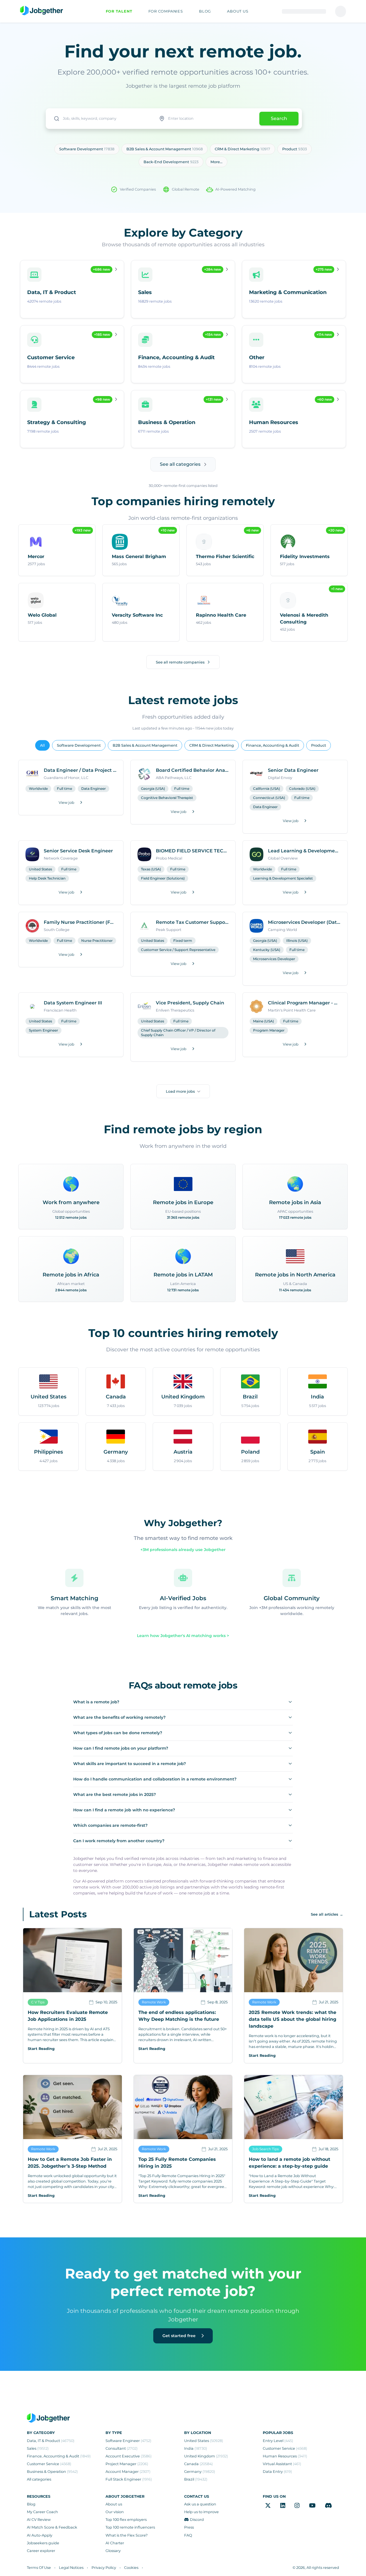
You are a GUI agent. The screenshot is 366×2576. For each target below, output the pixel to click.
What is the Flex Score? (127, 2535)
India (196, 2448)
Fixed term (183, 941)
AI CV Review (39, 2520)
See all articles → (327, 1914)
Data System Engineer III (73, 1003)
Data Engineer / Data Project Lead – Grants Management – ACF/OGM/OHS (80, 770)
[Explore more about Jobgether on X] (268, 2506)
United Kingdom (206, 2456)
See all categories (180, 464)
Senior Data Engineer (293, 770)
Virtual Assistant (282, 2464)
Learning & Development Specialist (283, 878)
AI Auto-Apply (40, 2535)
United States (40, 869)
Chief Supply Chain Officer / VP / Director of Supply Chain (178, 1033)
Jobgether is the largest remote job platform (183, 86)
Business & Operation (52, 2472)
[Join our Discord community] (328, 2506)
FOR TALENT (119, 11)
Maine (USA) (263, 1021)
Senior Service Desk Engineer (78, 851)
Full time (64, 789)
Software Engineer (128, 2441)
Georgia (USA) (153, 789)
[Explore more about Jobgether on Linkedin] (283, 2506)
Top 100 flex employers (126, 2520)
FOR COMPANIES (166, 11)
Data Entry (277, 2472)
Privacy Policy (104, 2568)
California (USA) (266, 789)
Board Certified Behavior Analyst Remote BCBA (192, 770)
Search (279, 118)
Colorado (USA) (302, 789)
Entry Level (278, 2441)
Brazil (196, 2479)
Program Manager (269, 1030)
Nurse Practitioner (97, 941)
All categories (39, 2479)
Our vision (115, 2512)
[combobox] (100, 119)
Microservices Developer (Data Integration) (304, 922)
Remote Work (154, 2002)
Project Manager (127, 2464)
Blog (31, 2504)
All (42, 745)
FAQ (188, 2535)
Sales (38, 2448)
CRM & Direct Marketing (212, 745)
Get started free (180, 2336)
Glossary (113, 2551)
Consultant (122, 2448)
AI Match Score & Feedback (52, 2527)
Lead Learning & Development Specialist (304, 851)
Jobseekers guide (43, 2543)
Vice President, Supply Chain (190, 1003)
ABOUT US (238, 11)
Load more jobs (180, 1091)
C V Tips (38, 2002)
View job (66, 803)
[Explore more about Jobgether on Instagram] (297, 2506)
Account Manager (128, 2472)
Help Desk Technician (47, 878)
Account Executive (129, 2456)
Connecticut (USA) (269, 798)
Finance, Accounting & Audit (272, 745)
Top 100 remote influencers (130, 2527)
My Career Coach (42, 2512)
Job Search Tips (265, 2149)
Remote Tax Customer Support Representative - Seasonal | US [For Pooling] (192, 922)
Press (189, 2527)
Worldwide (38, 789)
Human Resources (285, 2456)
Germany (200, 2472)
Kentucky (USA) (267, 950)
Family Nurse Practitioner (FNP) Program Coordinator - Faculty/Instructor (80, 922)
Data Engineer (94, 789)
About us (114, 2504)
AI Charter (115, 2543)
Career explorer (41, 2551)
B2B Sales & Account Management (145, 745)
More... (216, 162)
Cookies (131, 2568)
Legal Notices (71, 2568)
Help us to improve (201, 2512)
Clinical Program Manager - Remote (304, 1003)
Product (319, 745)
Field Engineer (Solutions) (163, 878)
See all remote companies (180, 662)
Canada (198, 2464)
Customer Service (49, 2464)
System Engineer (43, 1030)
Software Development (79, 745)
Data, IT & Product (51, 2441)
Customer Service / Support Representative (178, 950)
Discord (197, 2520)
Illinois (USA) (297, 941)
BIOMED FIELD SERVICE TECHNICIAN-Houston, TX (192, 851)
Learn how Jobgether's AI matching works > (183, 1636)
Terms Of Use (39, 2568)
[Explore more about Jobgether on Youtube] (312, 2506)
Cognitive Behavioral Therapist (167, 798)
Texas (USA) (151, 869)
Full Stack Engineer (129, 2479)
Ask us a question (200, 2504)
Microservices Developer (274, 959)
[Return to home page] (41, 11)
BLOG (205, 11)
